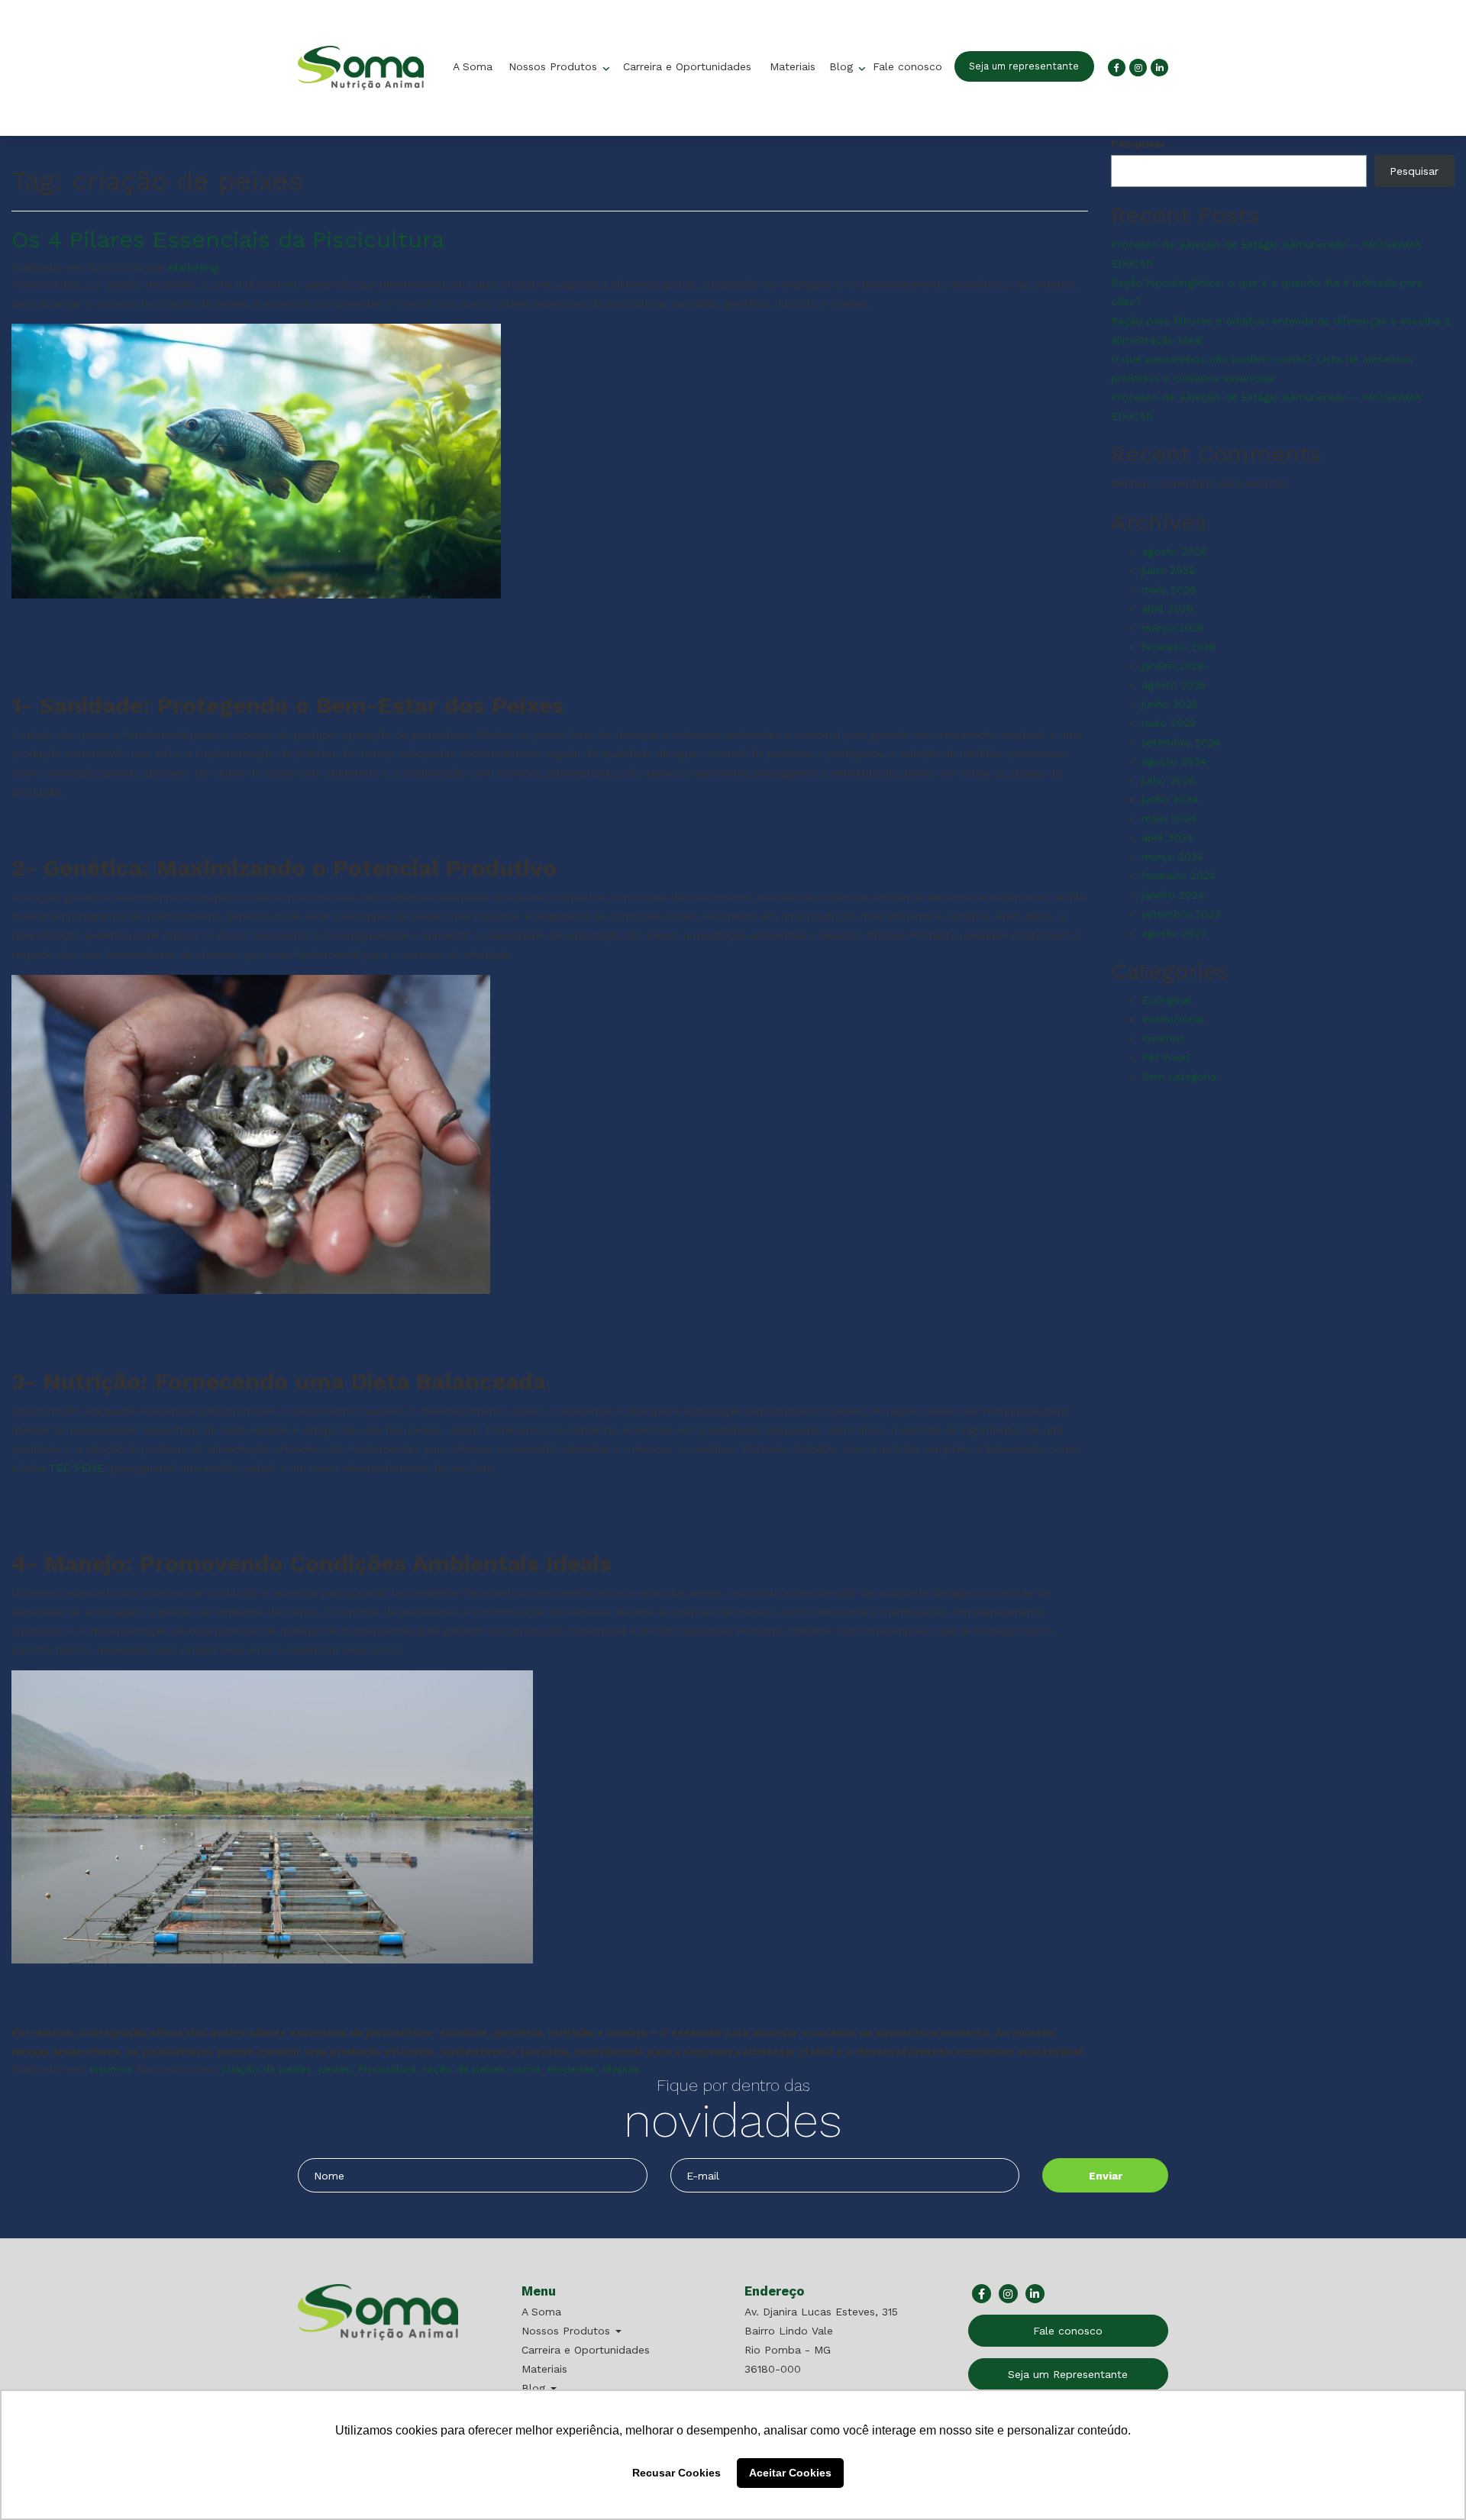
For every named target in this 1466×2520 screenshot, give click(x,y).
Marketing (194, 267)
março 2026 (1173, 628)
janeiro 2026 (1173, 666)
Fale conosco (907, 66)
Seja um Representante (1068, 2374)
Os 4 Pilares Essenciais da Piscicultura (228, 239)
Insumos (111, 2069)
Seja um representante (1024, 66)
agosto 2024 (1174, 761)
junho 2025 (1170, 704)
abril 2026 (1167, 608)
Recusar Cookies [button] (676, 2473)
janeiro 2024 (1173, 895)
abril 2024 (1167, 837)
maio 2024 (1169, 818)
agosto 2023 (1174, 933)
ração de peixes (464, 2069)
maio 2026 (1169, 589)
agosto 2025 (1174, 685)
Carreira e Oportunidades (687, 66)
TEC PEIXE (76, 1468)
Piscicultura (387, 2069)
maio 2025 (1169, 723)
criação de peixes (266, 2069)
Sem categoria (1179, 1076)
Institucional (1173, 1019)
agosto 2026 (1174, 551)
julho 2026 (1169, 570)
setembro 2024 (1181, 742)
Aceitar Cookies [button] (790, 2473)
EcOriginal (1167, 1000)
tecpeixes (571, 2069)
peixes (334, 2069)
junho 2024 (1170, 799)
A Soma (473, 66)
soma (526, 2069)
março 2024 (1172, 857)
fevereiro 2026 (1179, 647)
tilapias (621, 2069)
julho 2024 (1168, 780)
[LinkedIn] (1159, 68)
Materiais (793, 66)
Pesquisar (1138, 144)
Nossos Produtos (555, 66)
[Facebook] (1117, 68)
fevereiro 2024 (1179, 876)
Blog (843, 66)
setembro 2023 (1181, 914)
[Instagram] (1138, 68)
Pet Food (1166, 1057)
